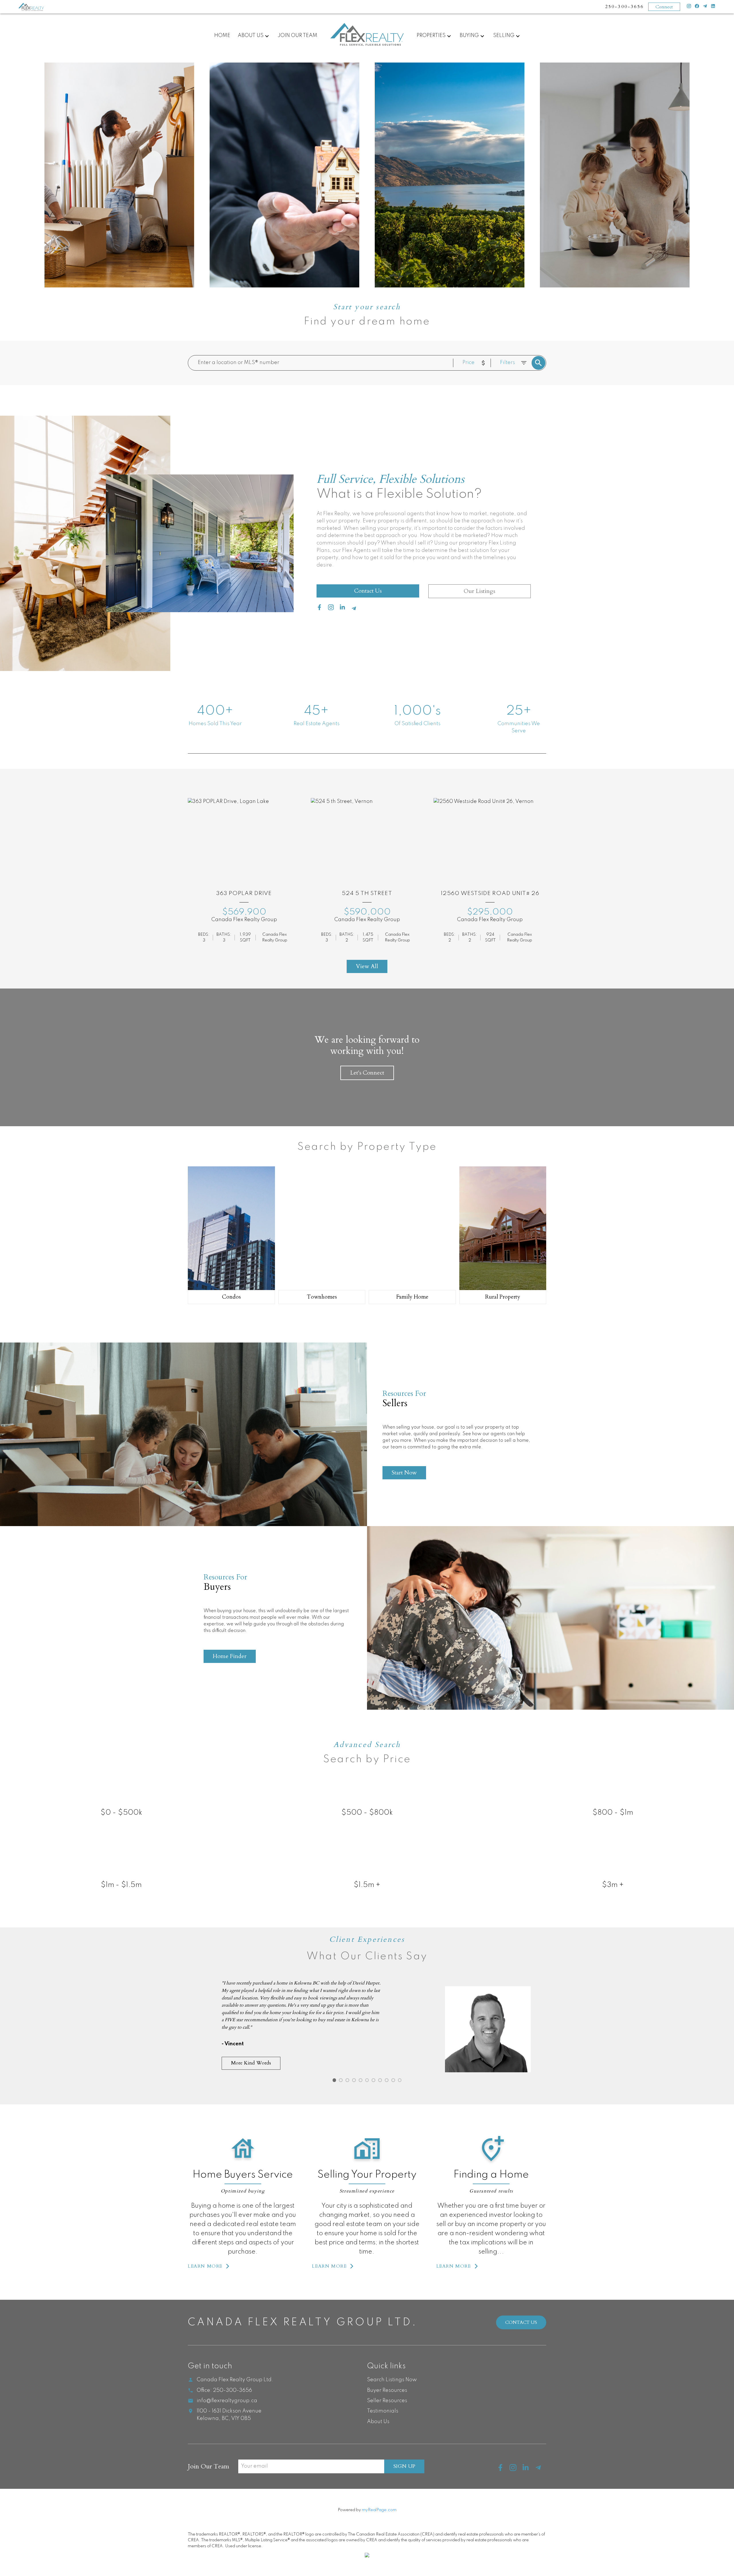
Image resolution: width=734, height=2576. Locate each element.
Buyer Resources (387, 2390)
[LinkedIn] (713, 7)
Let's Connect (367, 1073)
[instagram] (333, 609)
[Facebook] (697, 7)
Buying (469, 36)
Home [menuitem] (222, 36)
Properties (431, 36)
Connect (664, 7)
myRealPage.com (379, 2510)
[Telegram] (705, 7)
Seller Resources (387, 2401)
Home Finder (230, 1656)
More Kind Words (251, 2063)
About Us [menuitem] (251, 36)
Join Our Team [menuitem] (297, 36)
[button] (209, 2266)
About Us (378, 2422)
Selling (504, 36)
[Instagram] (689, 7)
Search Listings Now (392, 2380)
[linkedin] (345, 609)
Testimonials (383, 2411)
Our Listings (479, 591)
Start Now (404, 1473)
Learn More (205, 2266)
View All (367, 966)
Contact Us (368, 591)
